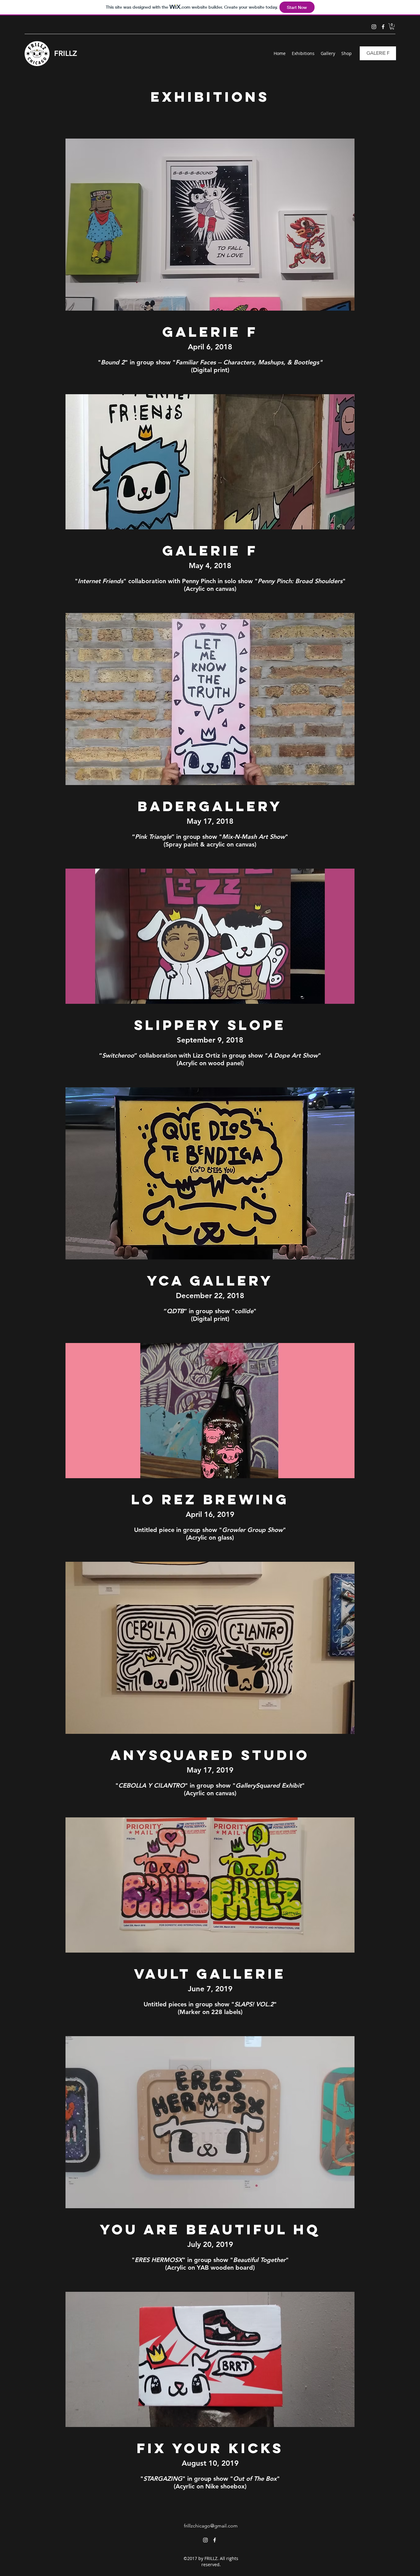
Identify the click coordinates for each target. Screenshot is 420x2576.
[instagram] (374, 27)
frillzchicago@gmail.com (211, 2526)
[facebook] (383, 27)
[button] (392, 26)
